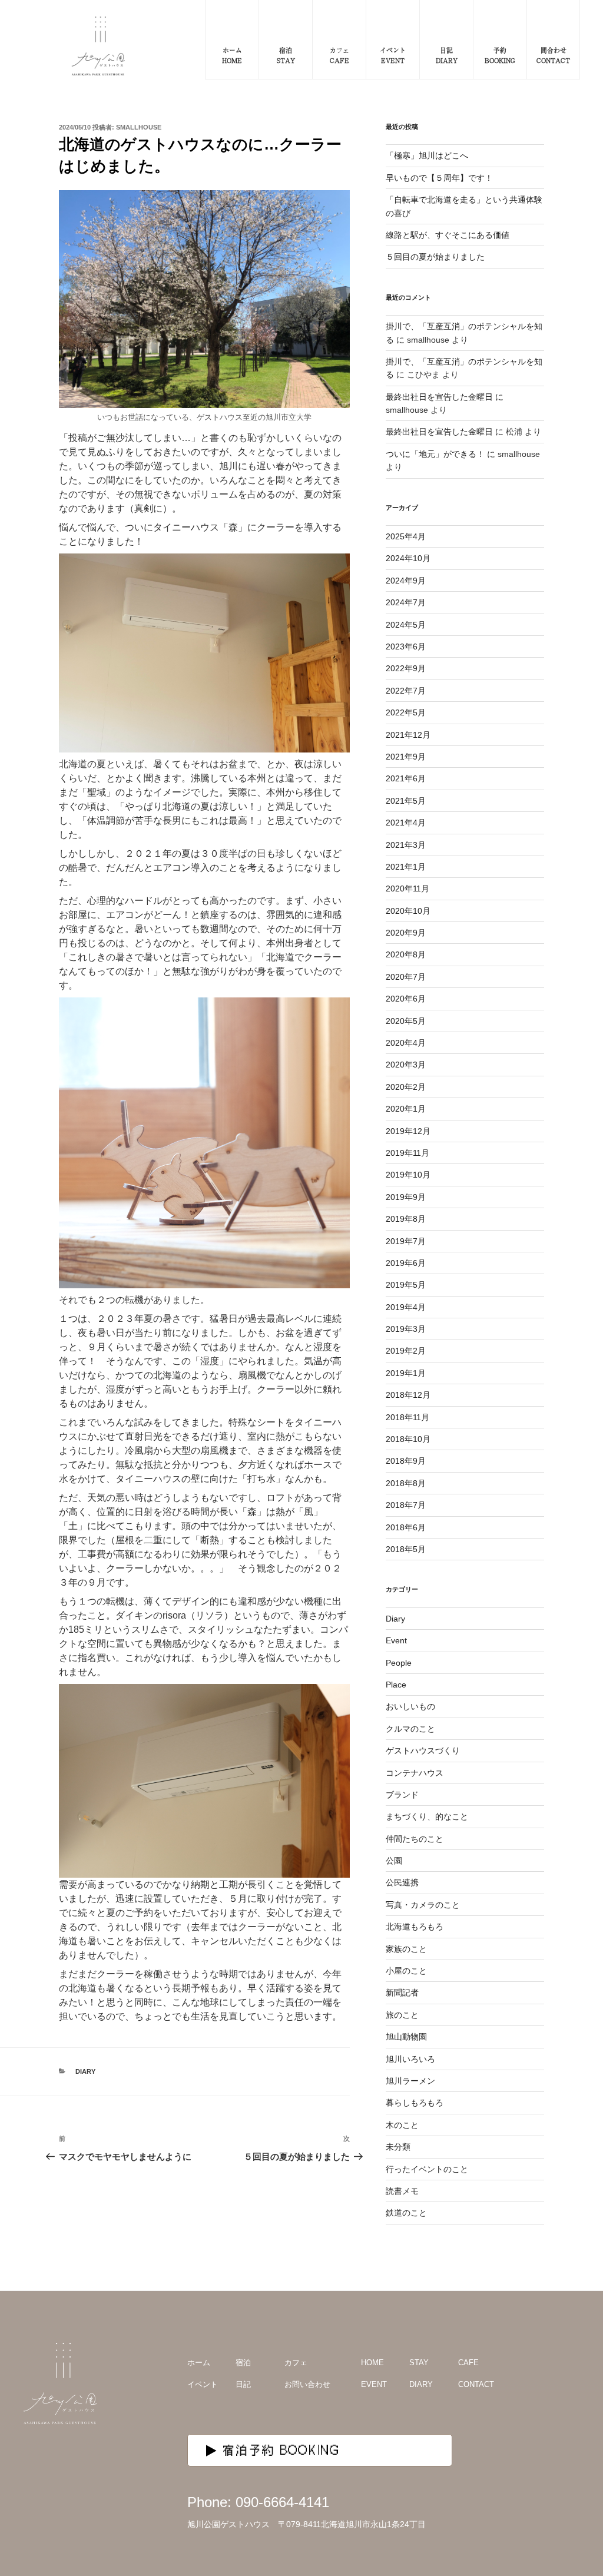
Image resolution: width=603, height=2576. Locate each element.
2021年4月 (406, 823)
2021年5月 (406, 801)
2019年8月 (406, 1219)
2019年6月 (406, 1263)
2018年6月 (406, 1527)
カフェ (296, 2363)
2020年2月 (406, 1087)
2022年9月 (406, 668)
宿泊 (243, 2363)
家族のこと (406, 1949)
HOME (372, 2363)
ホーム (199, 2363)
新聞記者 (402, 1992)
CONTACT (476, 2384)
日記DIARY (447, 55)
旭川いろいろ (410, 2059)
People (399, 1663)
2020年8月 (406, 954)
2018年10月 (408, 1439)
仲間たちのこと (415, 1839)
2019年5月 (406, 1285)
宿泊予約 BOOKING (281, 2450)
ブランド (402, 1795)
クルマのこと (410, 1729)
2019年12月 (408, 1131)
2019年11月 (407, 1153)
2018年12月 (408, 1395)
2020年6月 (406, 999)
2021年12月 (408, 735)
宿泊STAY (286, 55)
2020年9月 (406, 933)
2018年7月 (406, 1505)
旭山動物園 (406, 2037)
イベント (203, 2384)
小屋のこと (406, 1971)
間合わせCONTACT (553, 55)
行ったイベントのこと (427, 2169)
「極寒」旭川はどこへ (427, 155)
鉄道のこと (406, 2213)
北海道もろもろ (415, 1927)
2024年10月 (408, 558)
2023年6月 (406, 647)
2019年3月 (406, 1329)
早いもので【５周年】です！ (439, 178)
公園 (394, 1861)
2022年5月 (406, 712)
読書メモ (402, 2191)
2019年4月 (406, 1307)
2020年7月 (406, 977)
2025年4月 (406, 536)
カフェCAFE (339, 55)
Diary (85, 2071)
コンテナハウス (415, 1773)
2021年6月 (406, 778)
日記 (243, 2384)
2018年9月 (406, 1461)
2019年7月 (406, 1241)
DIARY (421, 2384)
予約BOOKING (500, 55)
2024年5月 (406, 625)
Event (396, 1640)
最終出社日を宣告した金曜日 (439, 397)
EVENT (374, 2384)
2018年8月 (406, 1483)
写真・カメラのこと (423, 1905)
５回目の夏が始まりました (435, 257)
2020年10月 (408, 911)
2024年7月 (406, 602)
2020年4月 (406, 1043)
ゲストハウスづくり (423, 1751)
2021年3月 (406, 845)
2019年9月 (406, 1197)
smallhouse (139, 127)
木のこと (402, 2125)
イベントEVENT (393, 55)
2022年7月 (406, 691)
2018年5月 (406, 1549)
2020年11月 (407, 888)
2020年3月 (406, 1065)
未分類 (398, 2147)
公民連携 (402, 1882)
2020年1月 (406, 1109)
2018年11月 (407, 1417)
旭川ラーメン (410, 2081)
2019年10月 (408, 1175)
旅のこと (402, 2015)
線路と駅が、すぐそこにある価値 (448, 235)
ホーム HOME (232, 55)
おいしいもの (410, 1706)
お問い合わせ (307, 2384)
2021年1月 (406, 867)
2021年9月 (406, 757)
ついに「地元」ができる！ (435, 454)
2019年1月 (406, 1373)
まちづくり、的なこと (427, 1816)
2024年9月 (406, 581)
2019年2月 (406, 1351)
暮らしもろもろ (415, 2103)
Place (396, 1685)
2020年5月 (406, 1021)
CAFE (468, 2363)
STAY (419, 2363)
